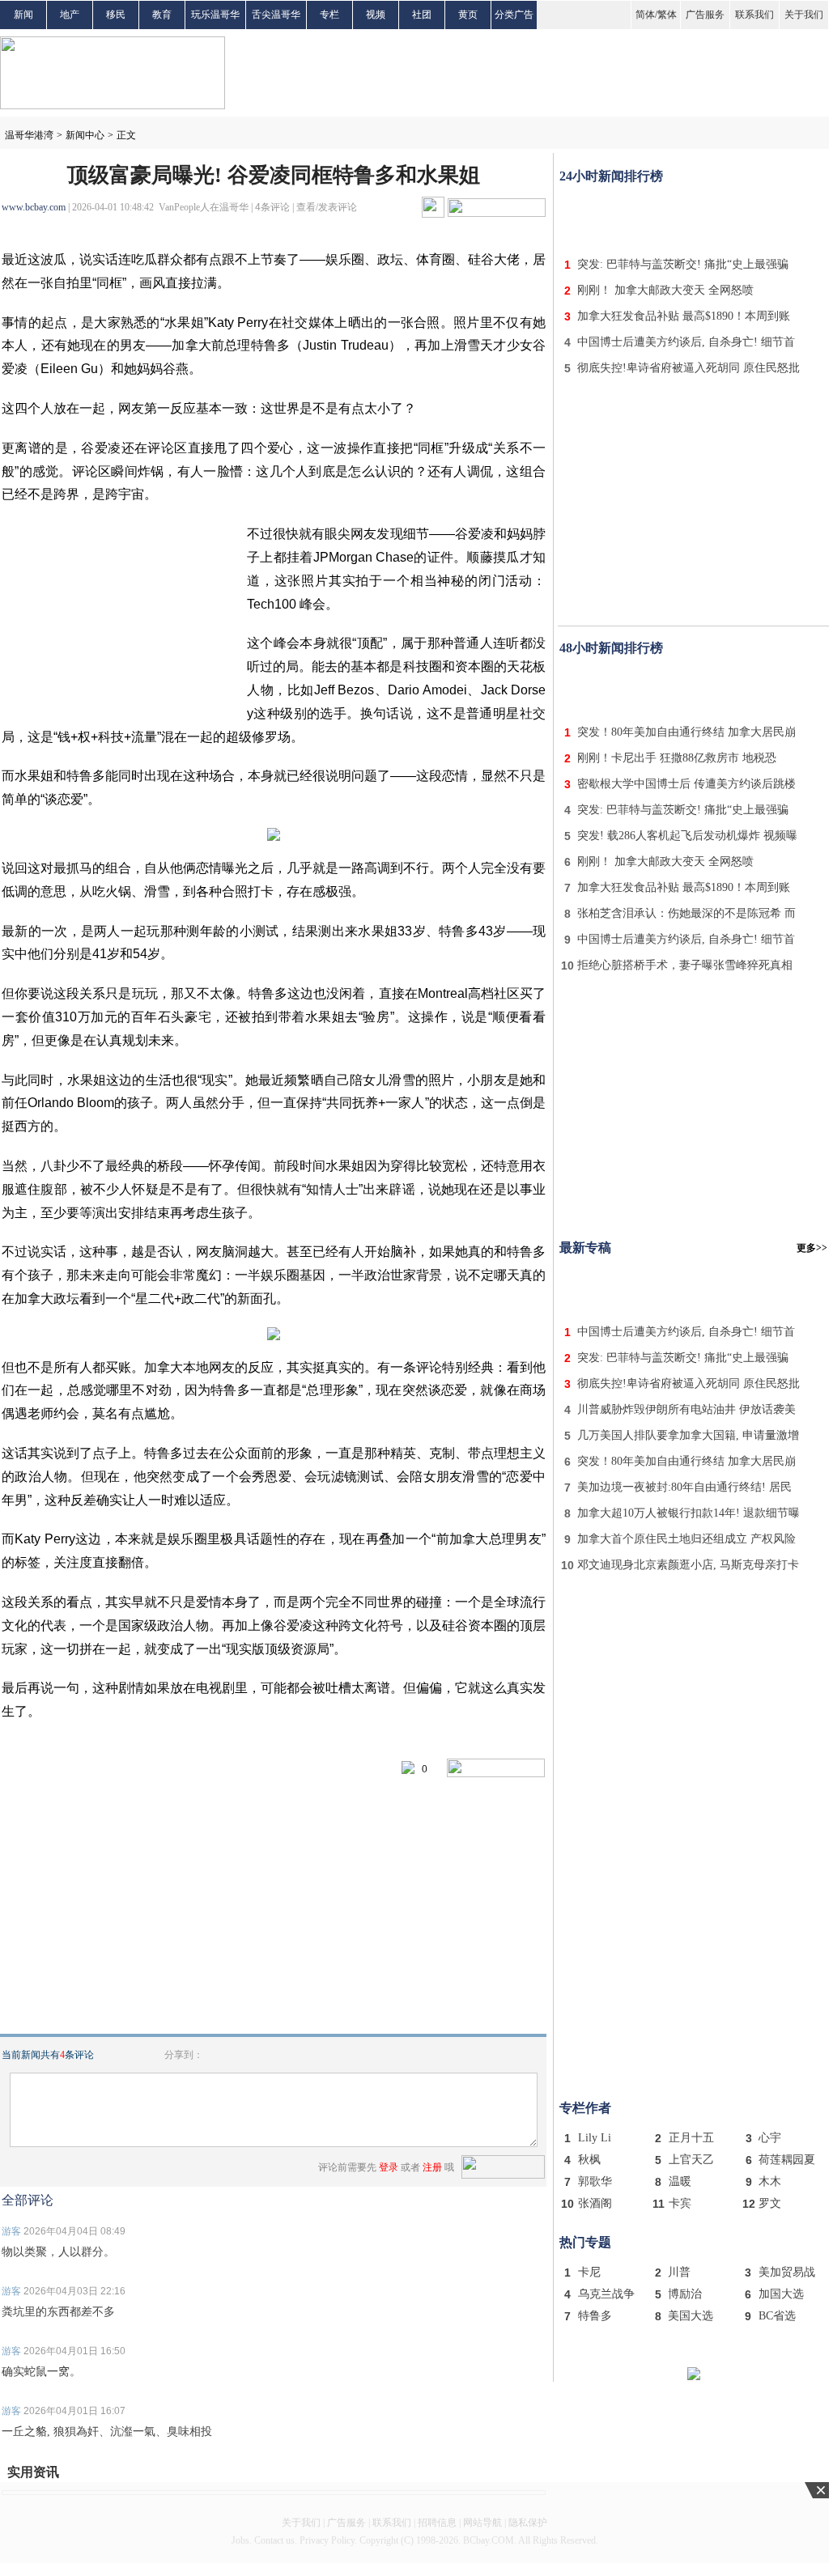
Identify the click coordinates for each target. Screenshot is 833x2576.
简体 (645, 15)
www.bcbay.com (34, 207)
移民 (116, 15)
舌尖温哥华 (276, 15)
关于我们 (804, 15)
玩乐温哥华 (215, 15)
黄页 (468, 15)
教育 (162, 15)
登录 (389, 2167)
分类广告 (514, 15)
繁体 (667, 15)
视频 (376, 15)
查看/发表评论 (327, 207)
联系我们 (754, 15)
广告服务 (705, 15)
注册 (432, 2167)
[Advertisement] (694, 217)
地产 (70, 15)
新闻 (23, 15)
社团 (422, 15)
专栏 (329, 15)
